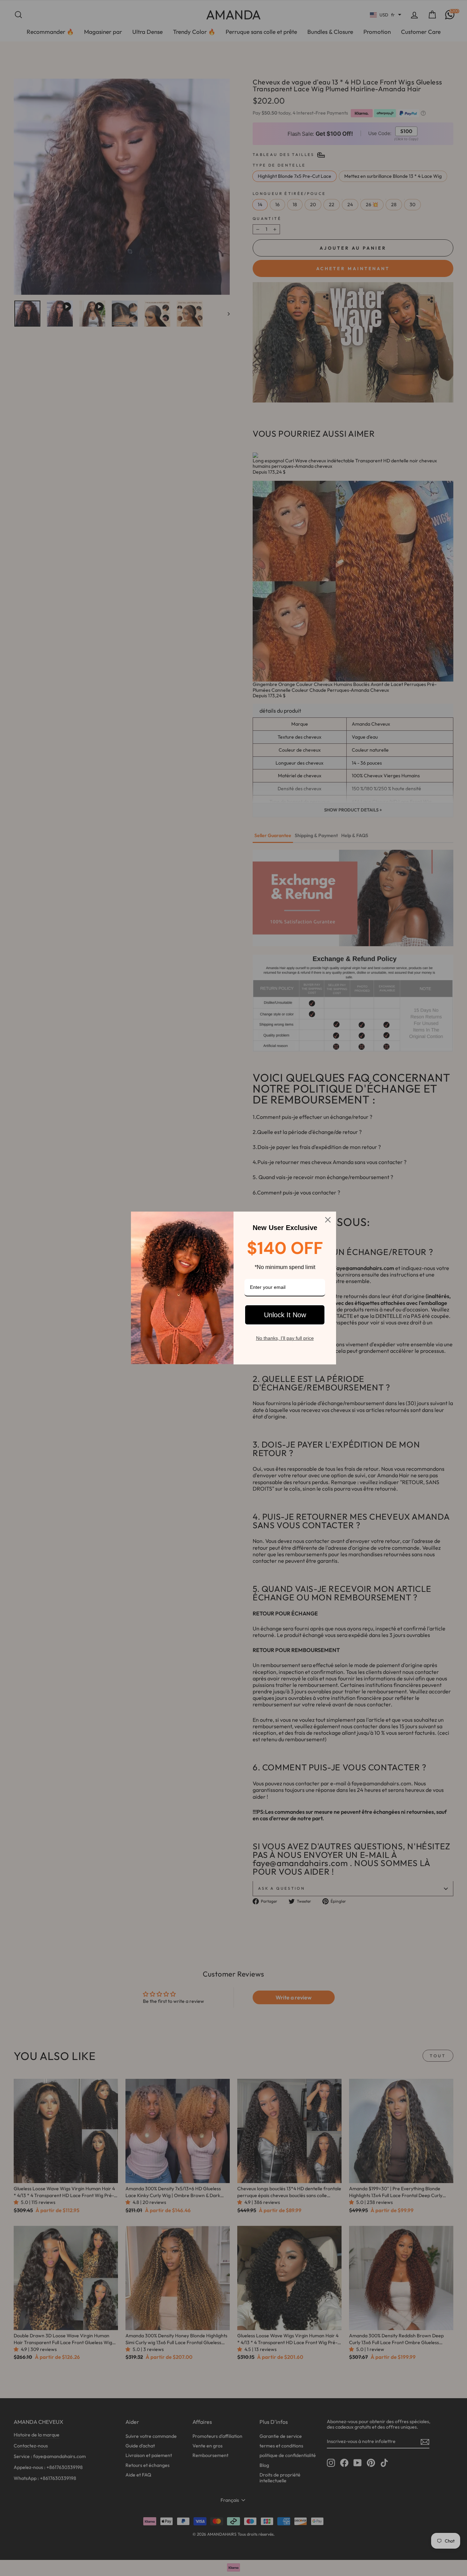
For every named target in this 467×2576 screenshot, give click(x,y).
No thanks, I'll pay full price (285, 1338)
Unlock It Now (285, 1315)
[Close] (328, 1220)
